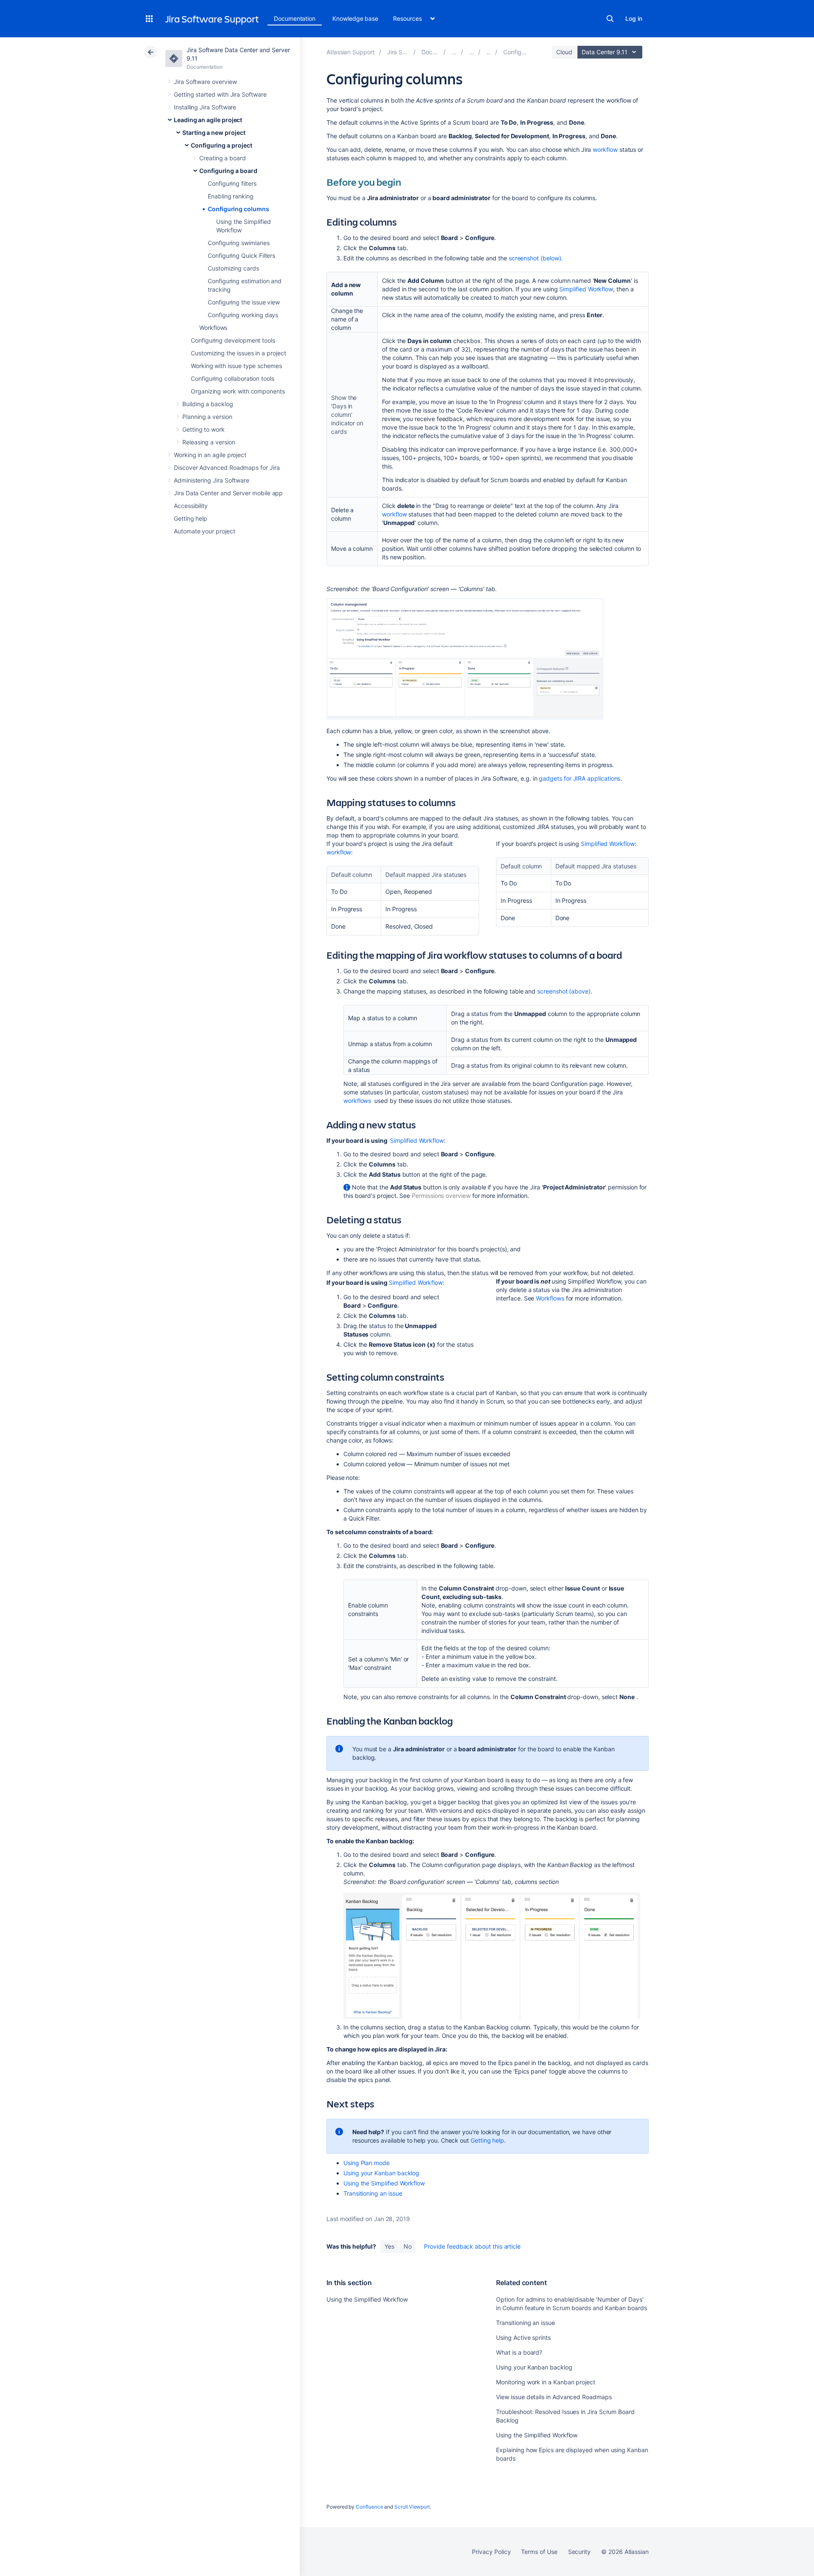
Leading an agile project (208, 120)
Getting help (191, 518)
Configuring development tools (233, 340)
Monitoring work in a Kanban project (546, 2382)
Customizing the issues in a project (238, 353)
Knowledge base (355, 18)
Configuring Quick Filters (241, 255)
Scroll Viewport (412, 2507)
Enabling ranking (231, 196)
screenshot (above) (564, 991)
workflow (605, 149)
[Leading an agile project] (454, 52)
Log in (634, 18)
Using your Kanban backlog (381, 2173)
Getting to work (203, 429)
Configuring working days (243, 315)
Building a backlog (208, 404)
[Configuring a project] (489, 52)
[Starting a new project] (471, 52)
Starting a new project (214, 133)
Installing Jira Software (205, 107)
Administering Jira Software (212, 480)
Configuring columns (238, 209)
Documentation (295, 18)
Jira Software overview (205, 82)
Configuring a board (228, 171)
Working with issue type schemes (236, 366)
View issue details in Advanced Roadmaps (554, 2397)
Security (579, 2552)
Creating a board (223, 158)
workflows (357, 1101)
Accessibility (191, 506)
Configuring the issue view (244, 302)
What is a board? (519, 2352)
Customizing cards (233, 268)
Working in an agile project (210, 455)
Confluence (369, 2507)
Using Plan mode (367, 2163)
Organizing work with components (238, 391)
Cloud (564, 52)
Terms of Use (539, 2552)
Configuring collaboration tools (233, 378)
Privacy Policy (491, 2552)
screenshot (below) (535, 258)
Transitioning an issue (373, 2193)
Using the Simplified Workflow (384, 2183)
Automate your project (205, 531)
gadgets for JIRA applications (580, 778)
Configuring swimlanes (239, 243)
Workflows (213, 328)
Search (610, 19)
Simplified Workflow (586, 289)
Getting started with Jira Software (220, 94)
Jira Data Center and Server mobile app (228, 493)
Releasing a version (209, 442)
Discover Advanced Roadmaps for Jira (227, 467)
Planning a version (207, 417)
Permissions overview (441, 1196)
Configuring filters (232, 183)
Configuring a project (222, 145)
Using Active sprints (523, 2337)
